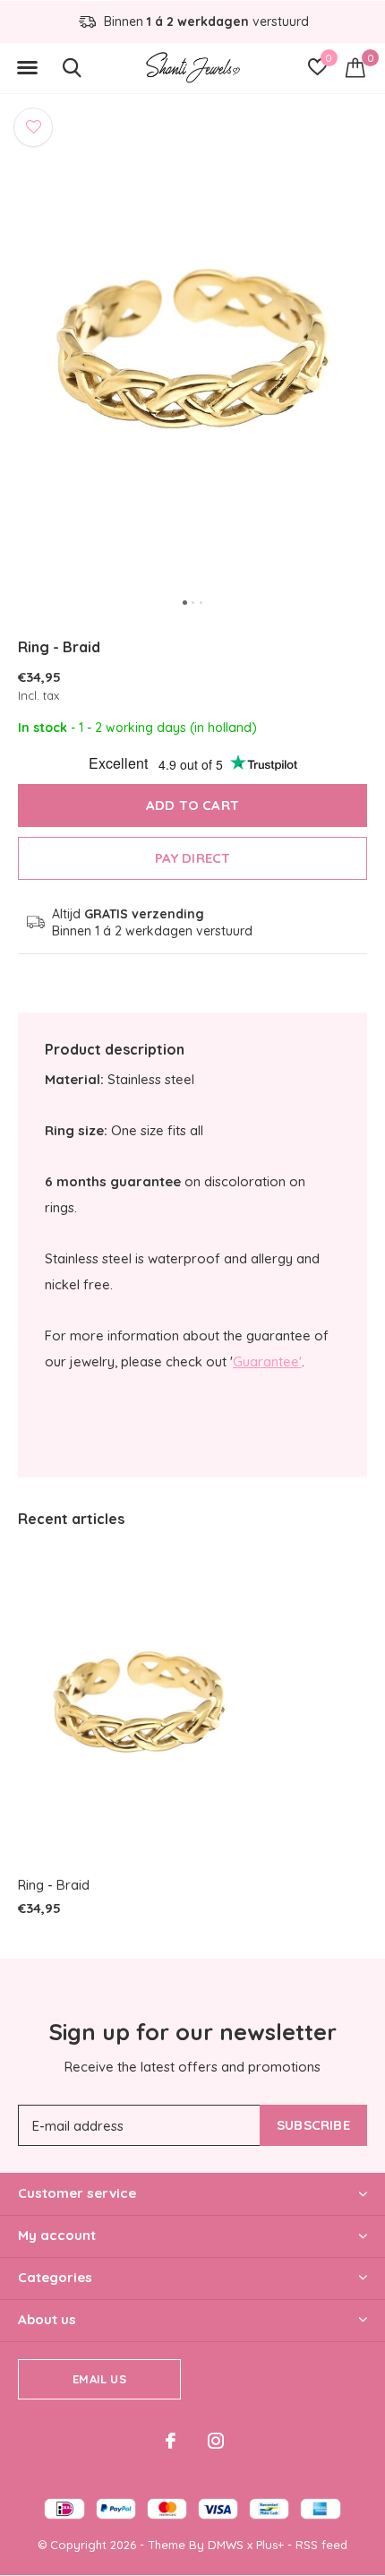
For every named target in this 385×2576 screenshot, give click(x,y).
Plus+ (270, 2545)
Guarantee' (267, 1361)
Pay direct (193, 858)
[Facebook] (171, 2441)
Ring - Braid (54, 1885)
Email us (99, 2379)
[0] (355, 67)
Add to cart (192, 805)
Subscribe (313, 2125)
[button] (27, 68)
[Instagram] (216, 2441)
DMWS (226, 2545)
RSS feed (321, 2545)
